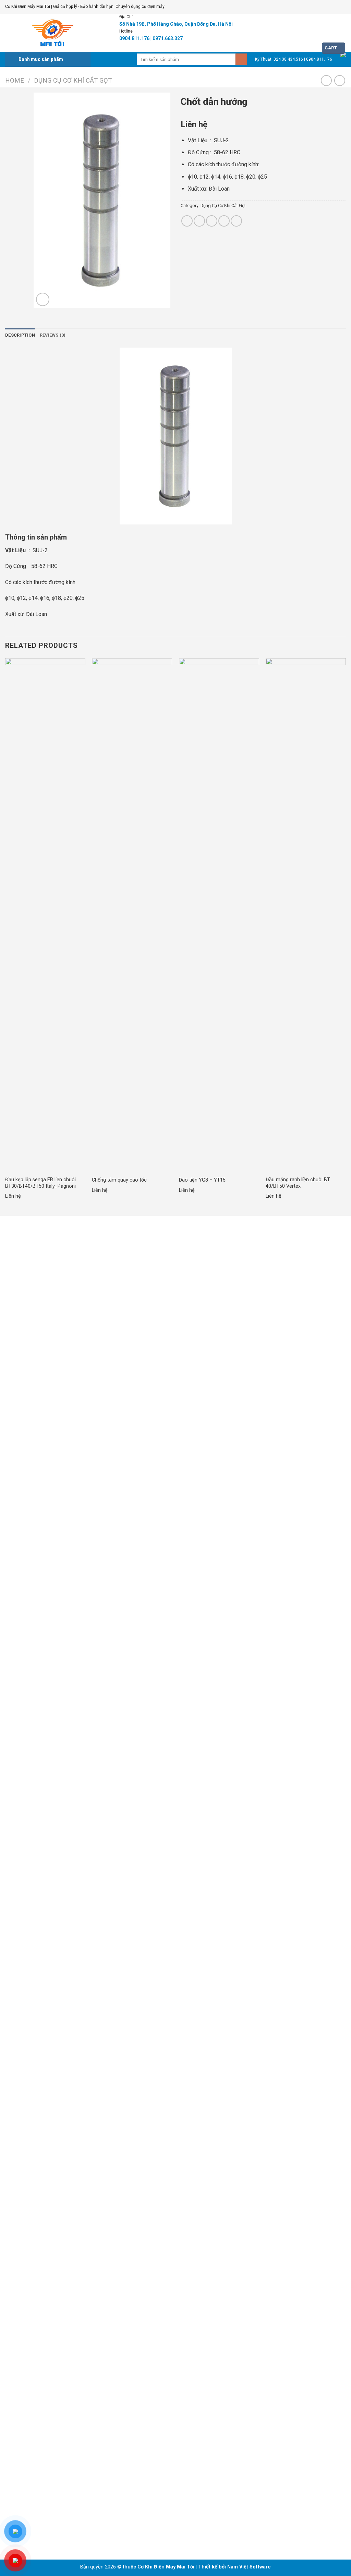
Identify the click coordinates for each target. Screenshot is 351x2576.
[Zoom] (43, 299)
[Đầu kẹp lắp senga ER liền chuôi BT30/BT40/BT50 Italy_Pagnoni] (45, 915)
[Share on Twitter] (199, 221)
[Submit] (241, 59)
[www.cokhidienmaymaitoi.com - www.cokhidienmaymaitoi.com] (50, 33)
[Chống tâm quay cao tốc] (132, 915)
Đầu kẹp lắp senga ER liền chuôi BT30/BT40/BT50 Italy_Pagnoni (40, 1183)
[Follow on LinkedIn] (37, 2529)
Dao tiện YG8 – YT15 (202, 1180)
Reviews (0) (53, 335)
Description (20, 335)
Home (15, 80)
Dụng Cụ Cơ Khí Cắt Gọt (73, 80)
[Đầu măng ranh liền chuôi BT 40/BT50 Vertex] (306, 915)
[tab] (20, 335)
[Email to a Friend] (212, 221)
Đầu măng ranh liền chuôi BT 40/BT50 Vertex (298, 1183)
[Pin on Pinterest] (224, 221)
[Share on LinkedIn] (236, 221)
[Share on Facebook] (187, 221)
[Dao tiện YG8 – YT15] (219, 915)
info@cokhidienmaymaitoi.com (45, 1408)
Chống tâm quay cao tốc (119, 1180)
